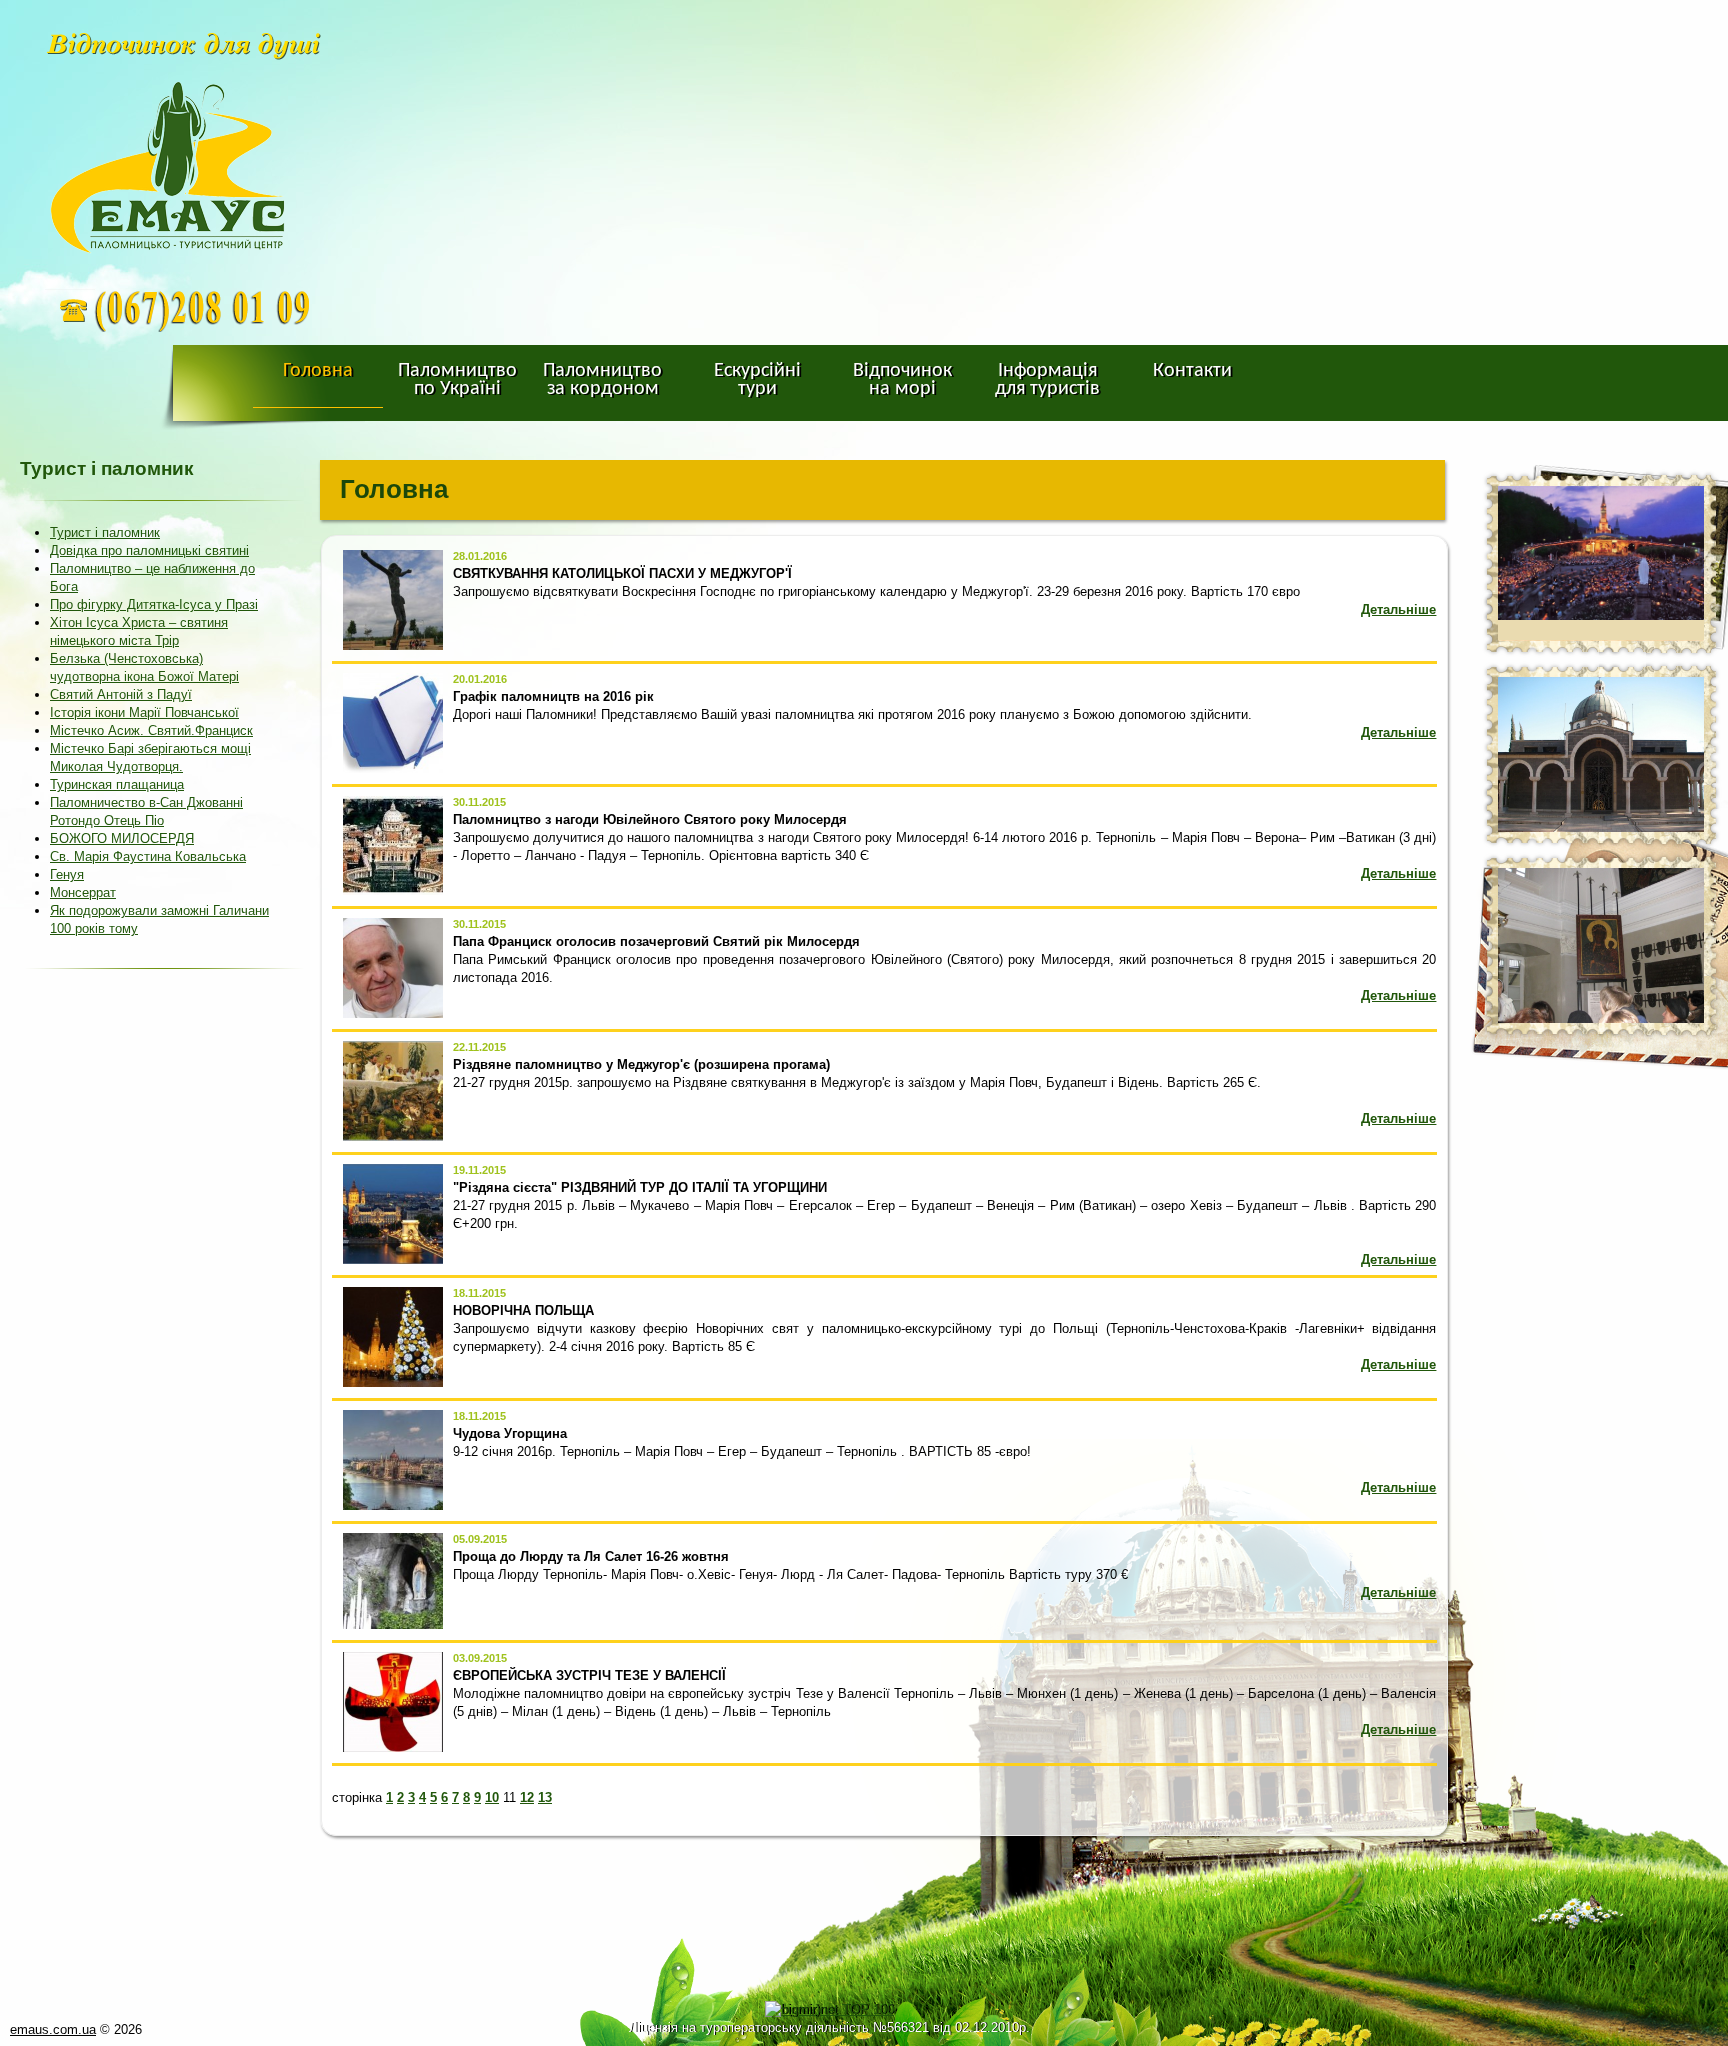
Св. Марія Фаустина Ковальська (148, 856)
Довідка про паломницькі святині (149, 550)
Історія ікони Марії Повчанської (144, 712)
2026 (128, 2029)
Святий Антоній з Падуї (121, 694)
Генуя (67, 874)
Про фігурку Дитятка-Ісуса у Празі (154, 604)
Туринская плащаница (117, 784)
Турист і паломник (105, 532)
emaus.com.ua (53, 2029)
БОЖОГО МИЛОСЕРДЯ (122, 838)
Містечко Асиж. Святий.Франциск (151, 730)
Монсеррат (83, 892)
